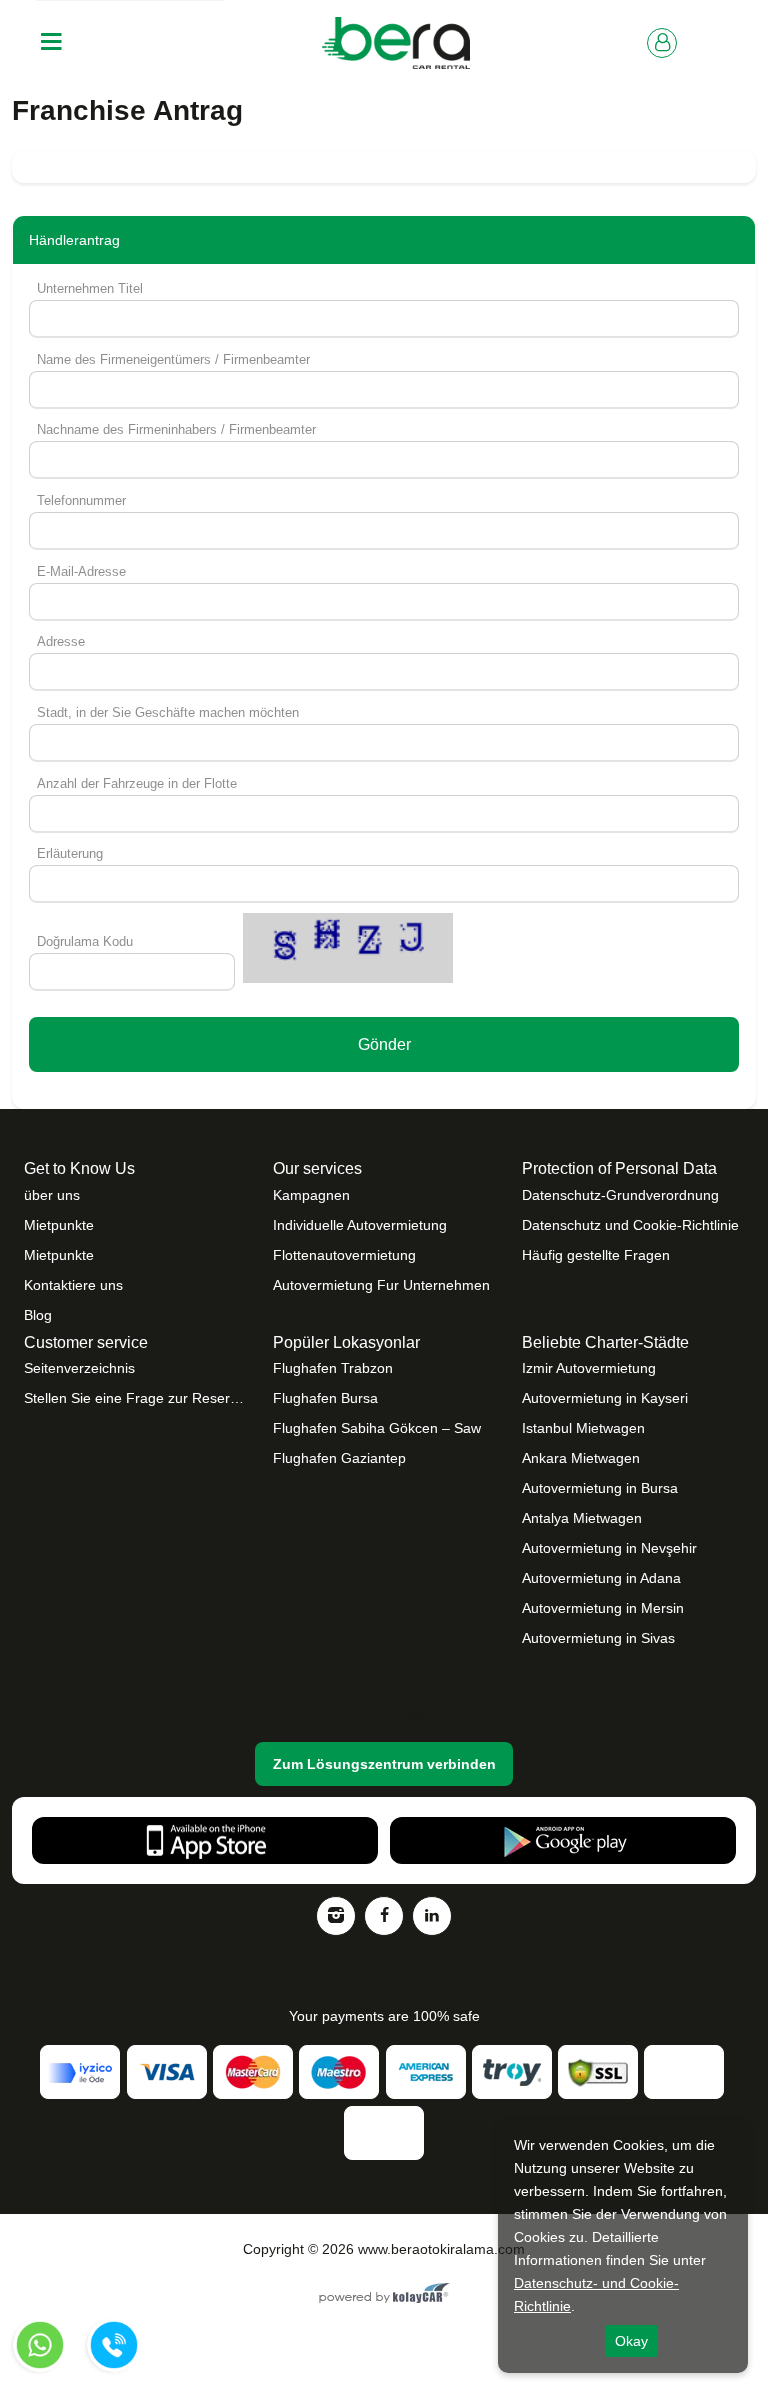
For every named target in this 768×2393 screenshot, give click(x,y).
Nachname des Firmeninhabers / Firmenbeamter (176, 429)
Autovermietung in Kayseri (605, 1398)
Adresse (61, 641)
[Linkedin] (432, 1916)
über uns (52, 1195)
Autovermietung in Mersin (603, 1608)
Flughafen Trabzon (333, 1368)
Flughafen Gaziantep (339, 1458)
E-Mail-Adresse (81, 571)
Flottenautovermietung (344, 1255)
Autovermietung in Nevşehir (609, 1548)
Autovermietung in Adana (601, 1578)
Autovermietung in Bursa (600, 1488)
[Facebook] (384, 1916)
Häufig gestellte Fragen (596, 1255)
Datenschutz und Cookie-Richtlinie (630, 1225)
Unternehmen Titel (90, 288)
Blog (38, 1315)
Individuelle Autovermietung (360, 1225)
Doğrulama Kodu (85, 941)
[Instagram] (336, 1916)
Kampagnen (311, 1195)
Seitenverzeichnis (79, 1368)
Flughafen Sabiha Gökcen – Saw (377, 1428)
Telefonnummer (81, 500)
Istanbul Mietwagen (583, 1428)
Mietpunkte (59, 1225)
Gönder (384, 1044)
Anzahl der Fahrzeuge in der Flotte (137, 783)
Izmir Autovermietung (589, 1368)
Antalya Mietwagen (582, 1518)
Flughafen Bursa (325, 1398)
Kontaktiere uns (73, 1285)
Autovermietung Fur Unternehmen (381, 1285)
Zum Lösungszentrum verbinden (384, 1764)
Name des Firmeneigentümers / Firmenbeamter (173, 359)
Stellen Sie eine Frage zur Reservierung (135, 1398)
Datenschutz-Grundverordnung (620, 1195)
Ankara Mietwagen (581, 1458)
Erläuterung (70, 853)
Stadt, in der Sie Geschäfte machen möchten (168, 712)
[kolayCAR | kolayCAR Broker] (384, 2295)
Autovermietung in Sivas (598, 1638)
